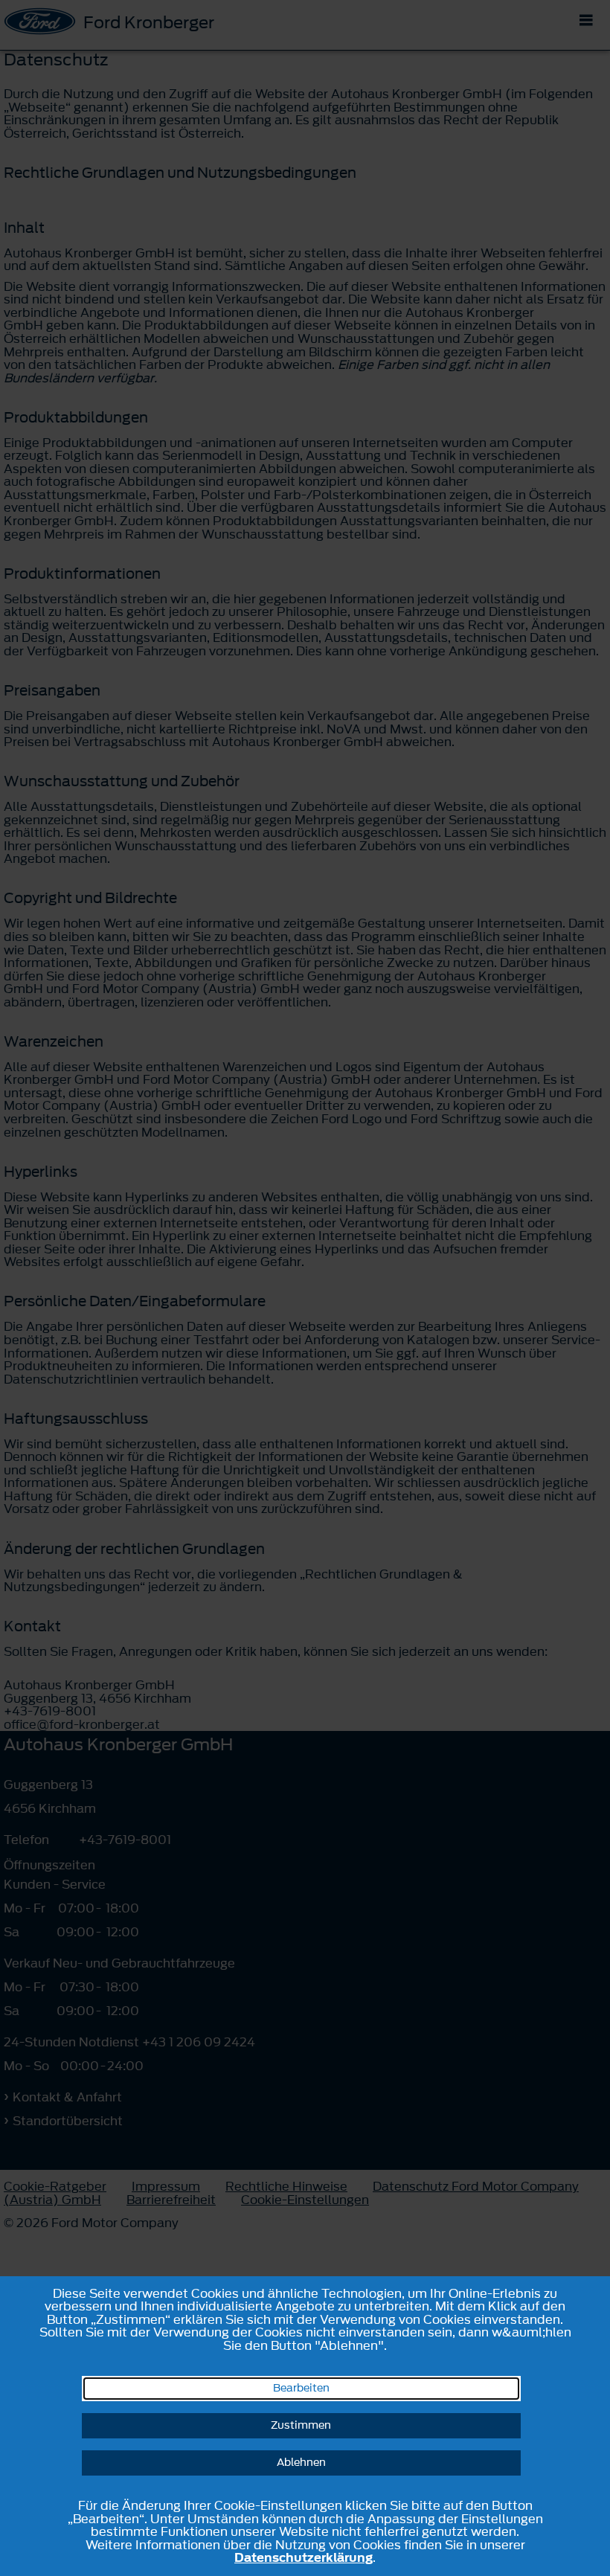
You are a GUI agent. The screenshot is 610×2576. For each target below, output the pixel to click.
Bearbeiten (301, 2388)
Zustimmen (301, 2425)
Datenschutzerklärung (304, 2557)
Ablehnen (301, 2463)
